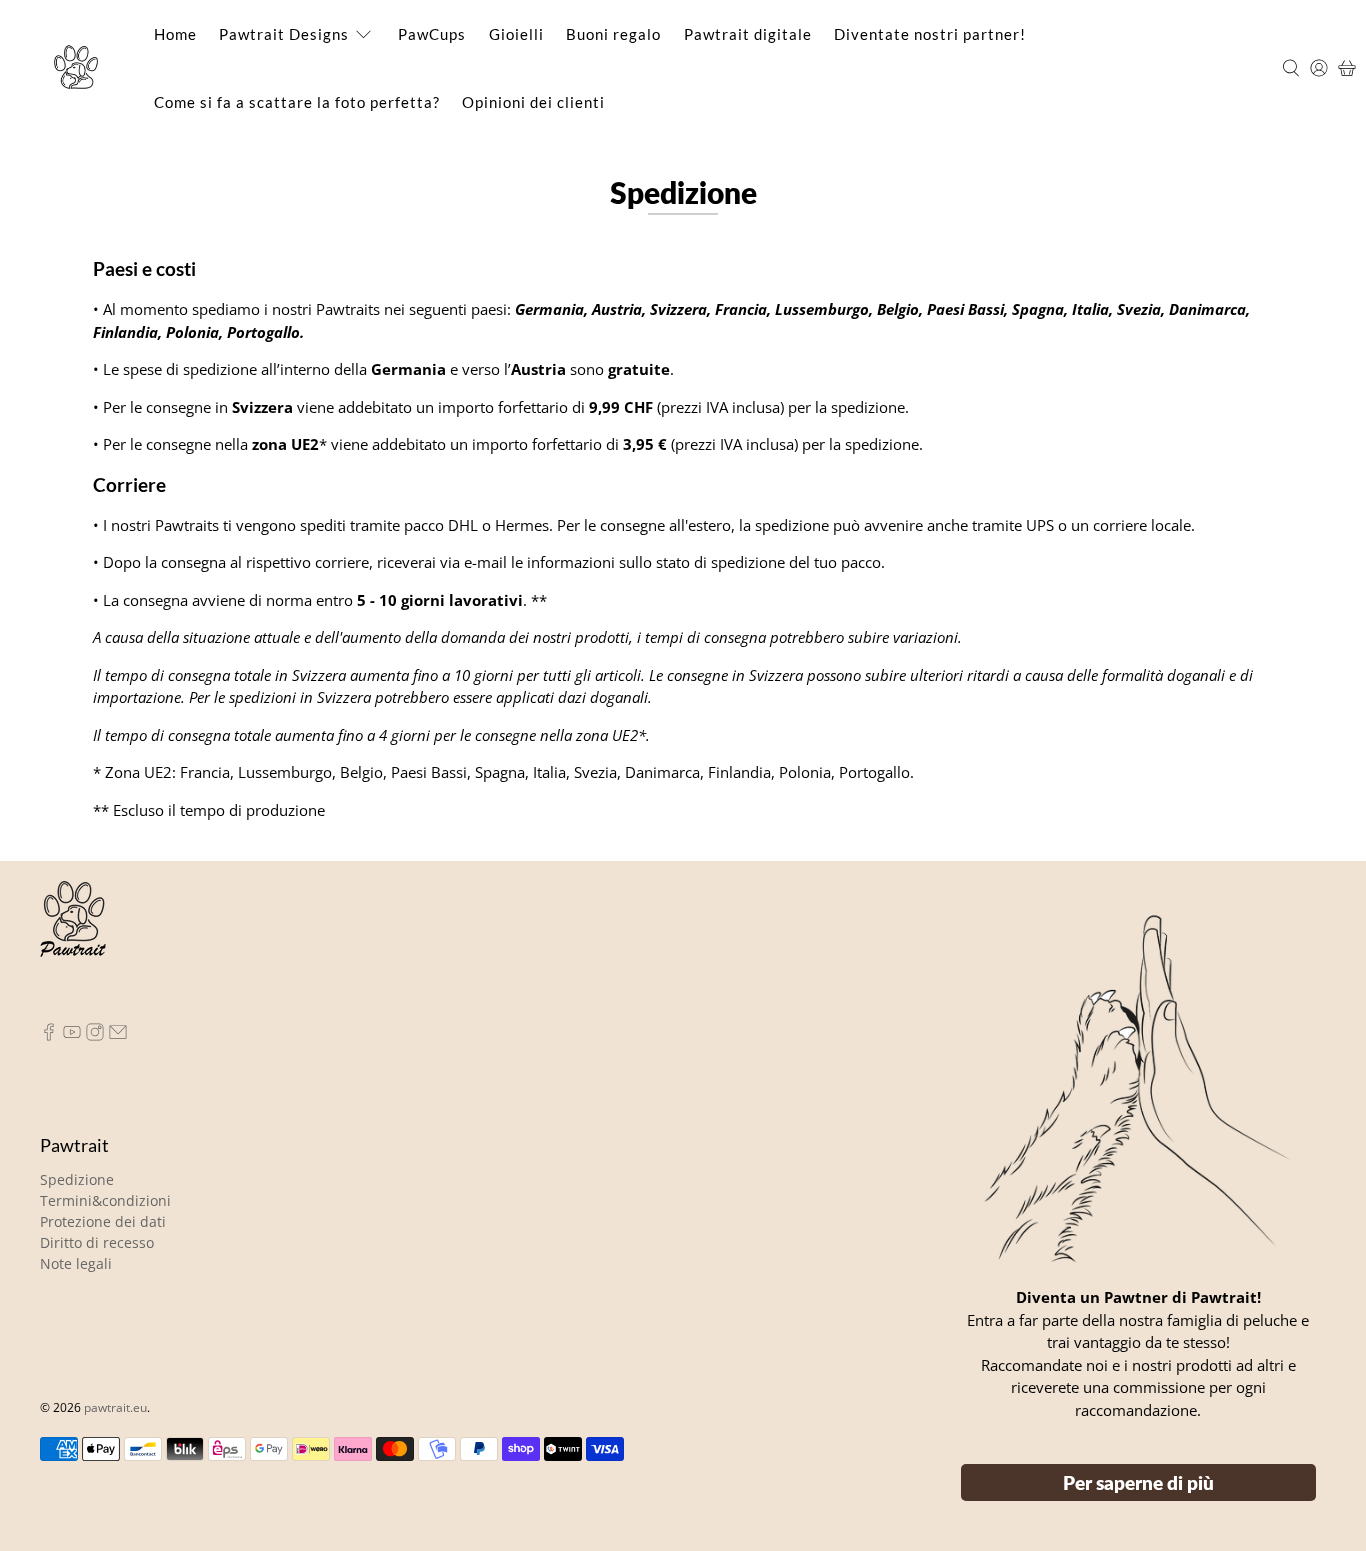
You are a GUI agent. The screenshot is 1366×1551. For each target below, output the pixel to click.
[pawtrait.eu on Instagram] (95, 1035)
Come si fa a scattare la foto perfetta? (300, 102)
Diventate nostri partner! (941, 34)
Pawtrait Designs (285, 34)
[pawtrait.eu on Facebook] (49, 1035)
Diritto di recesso (97, 1242)
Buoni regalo (620, 34)
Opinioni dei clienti (540, 102)
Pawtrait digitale (757, 34)
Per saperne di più (1138, 1482)
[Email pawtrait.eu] (118, 1035)
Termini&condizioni (105, 1200)
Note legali (76, 1263)
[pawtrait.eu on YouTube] (72, 1035)
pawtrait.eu (115, 1407)
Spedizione (77, 1179)
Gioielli (521, 34)
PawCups (435, 34)
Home (175, 34)
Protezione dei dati (103, 1221)
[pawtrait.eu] (76, 68)
